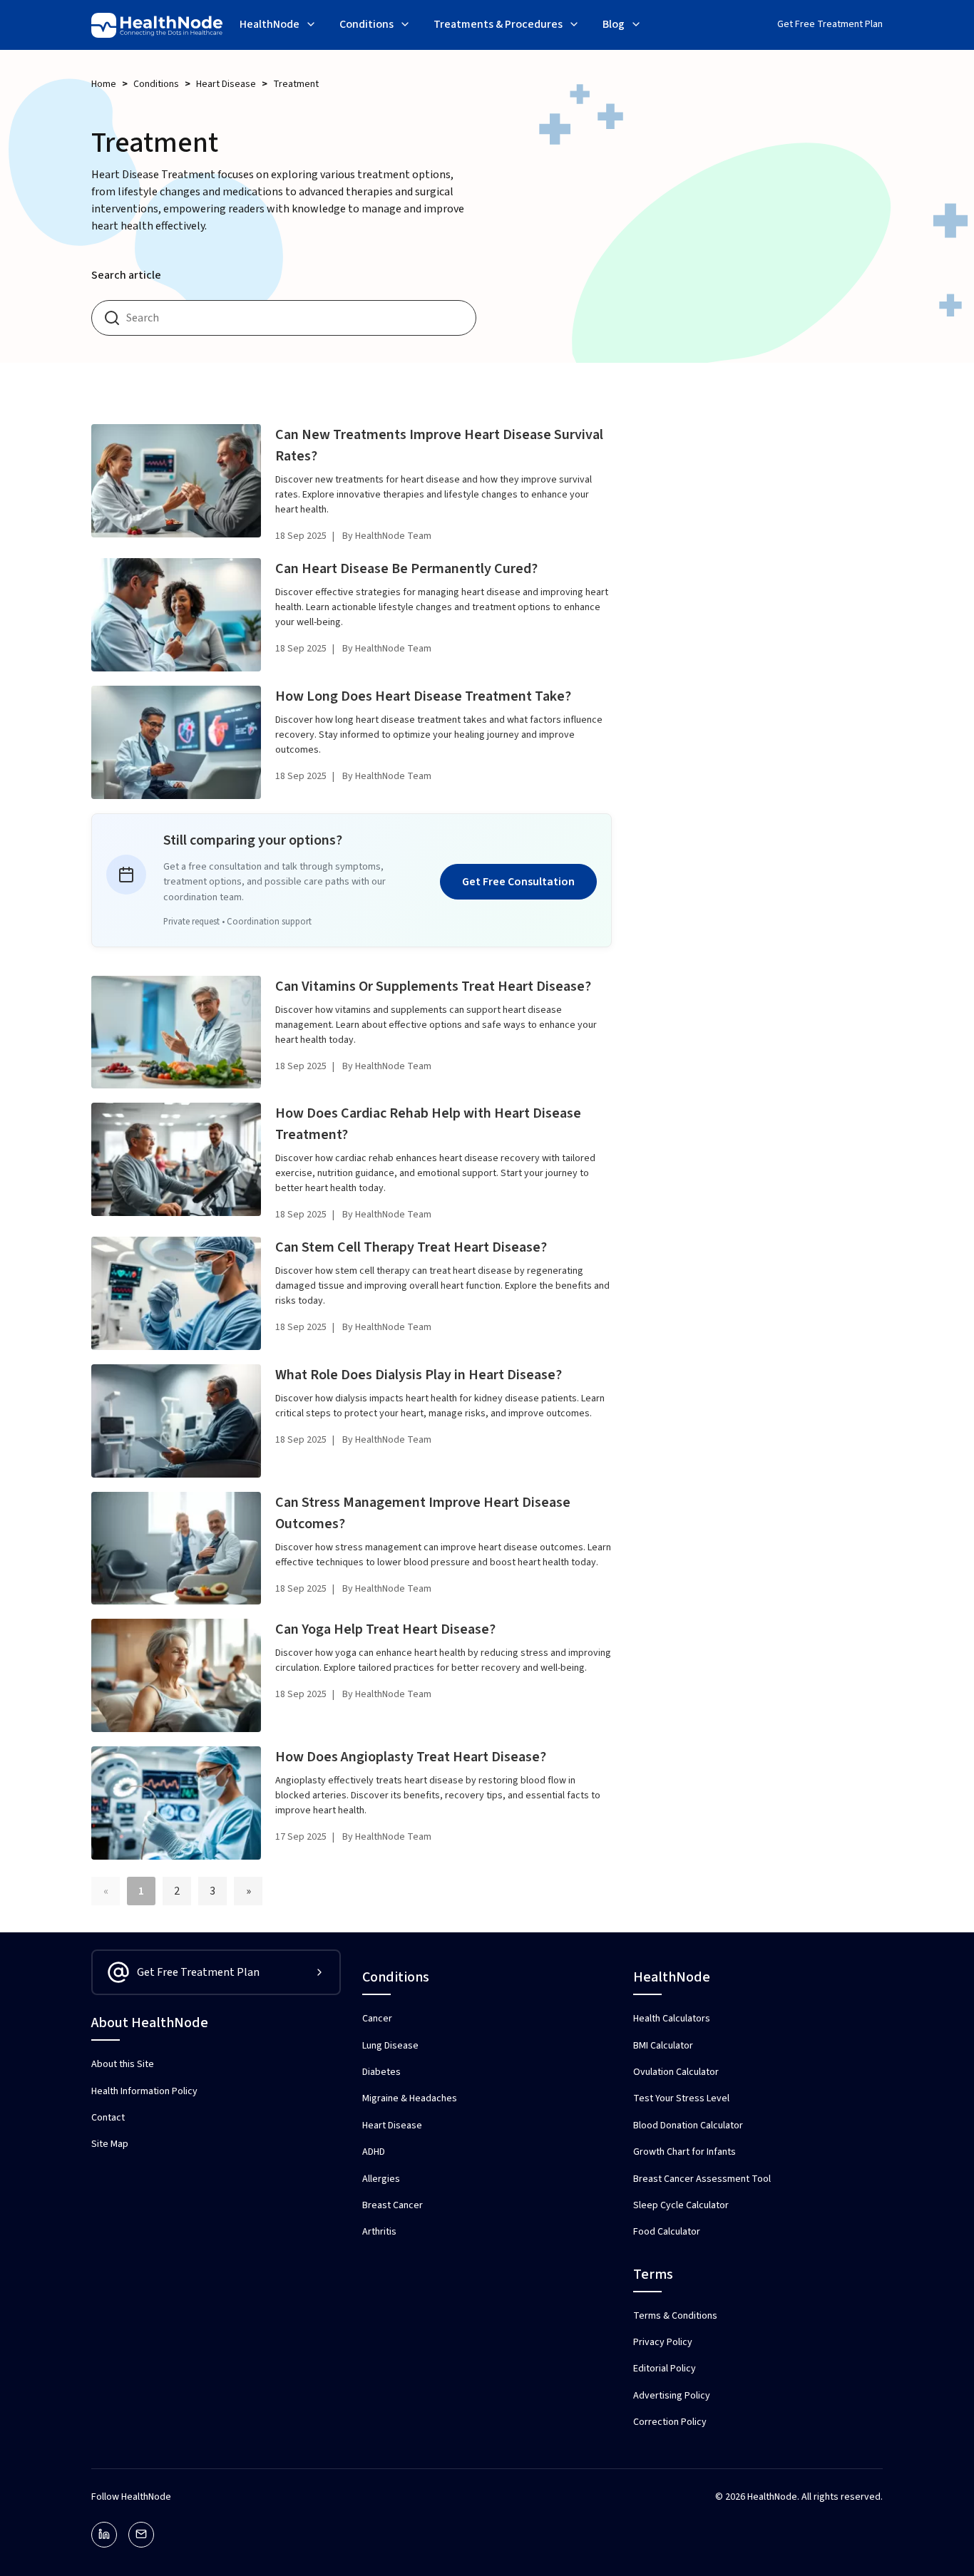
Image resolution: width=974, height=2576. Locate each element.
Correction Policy (670, 2422)
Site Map (110, 2144)
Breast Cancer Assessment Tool (702, 2179)
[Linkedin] (104, 2535)
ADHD (374, 2152)
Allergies (381, 2179)
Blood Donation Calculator (688, 2126)
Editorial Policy (665, 2369)
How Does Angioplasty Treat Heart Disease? (411, 1757)
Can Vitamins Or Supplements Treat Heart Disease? (433, 986)
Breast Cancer (393, 2205)
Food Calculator (667, 2232)
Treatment (296, 84)
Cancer (377, 2019)
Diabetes (381, 2072)
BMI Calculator (663, 2046)
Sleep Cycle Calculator (681, 2205)
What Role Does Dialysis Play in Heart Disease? (419, 1375)
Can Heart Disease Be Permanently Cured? (406, 569)
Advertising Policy (672, 2396)
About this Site (123, 2064)
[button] (278, 26)
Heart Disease (226, 84)
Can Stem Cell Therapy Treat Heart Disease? (411, 1247)
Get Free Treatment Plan (830, 24)
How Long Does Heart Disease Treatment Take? (423, 696)
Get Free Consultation (518, 882)
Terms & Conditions (675, 2316)
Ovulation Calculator (676, 2072)
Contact (108, 2118)
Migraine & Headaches (410, 2098)
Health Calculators (672, 2019)
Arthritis (379, 2232)
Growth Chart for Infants (685, 2152)
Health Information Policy (144, 2091)
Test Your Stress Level (681, 2098)
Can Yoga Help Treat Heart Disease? (385, 1629)
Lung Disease (390, 2046)
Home (104, 84)
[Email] (141, 2535)
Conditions (156, 84)
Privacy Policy (663, 2342)
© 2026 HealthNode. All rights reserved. (799, 2497)
